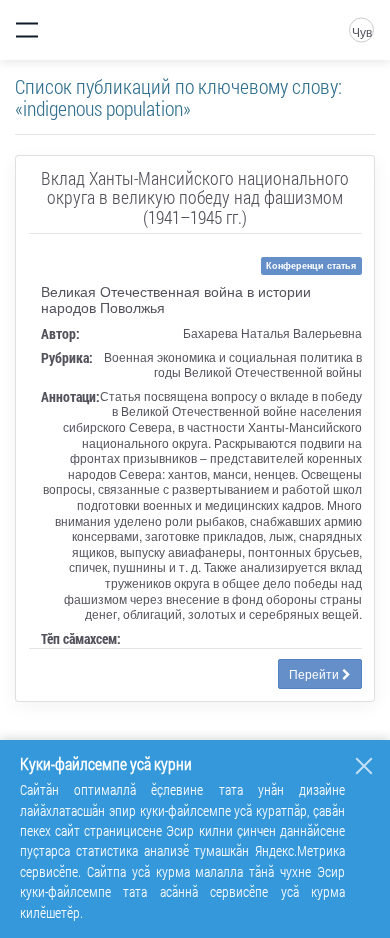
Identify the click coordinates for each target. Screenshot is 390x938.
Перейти (315, 673)
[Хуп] (364, 766)
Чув (362, 31)
